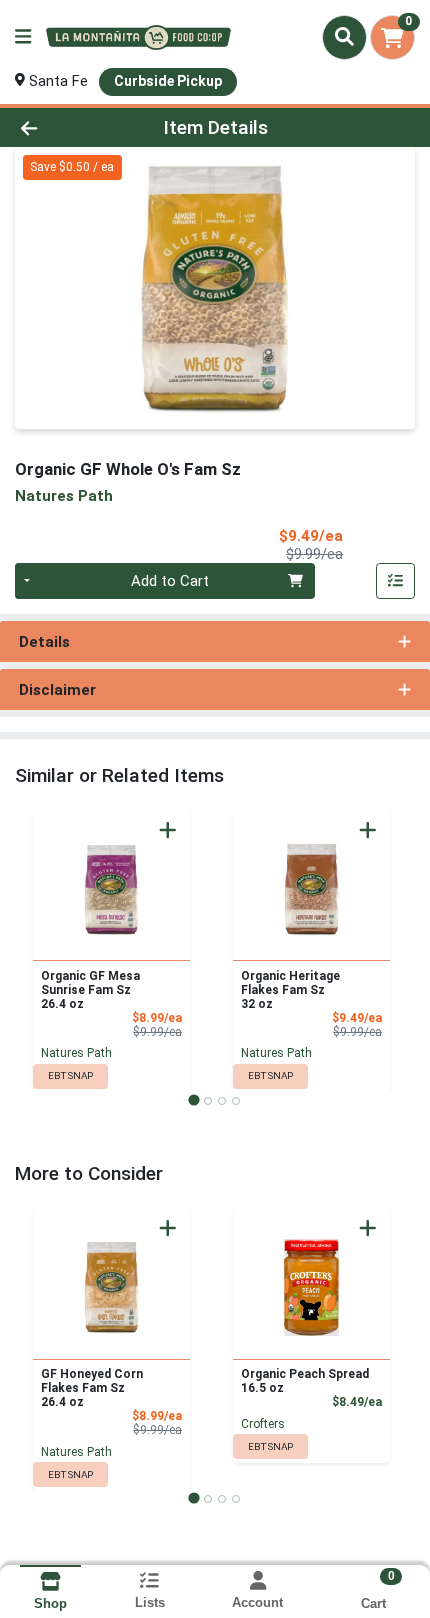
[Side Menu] (23, 37)
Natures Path (76, 1053)
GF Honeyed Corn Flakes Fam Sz (92, 1388)
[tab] (193, 1100)
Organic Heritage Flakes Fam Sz (290, 990)
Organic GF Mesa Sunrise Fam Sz (90, 990)
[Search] (344, 37)
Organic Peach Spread (305, 1381)
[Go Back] (65, 127)
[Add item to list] (396, 581)
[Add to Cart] (168, 830)
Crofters (263, 1424)
